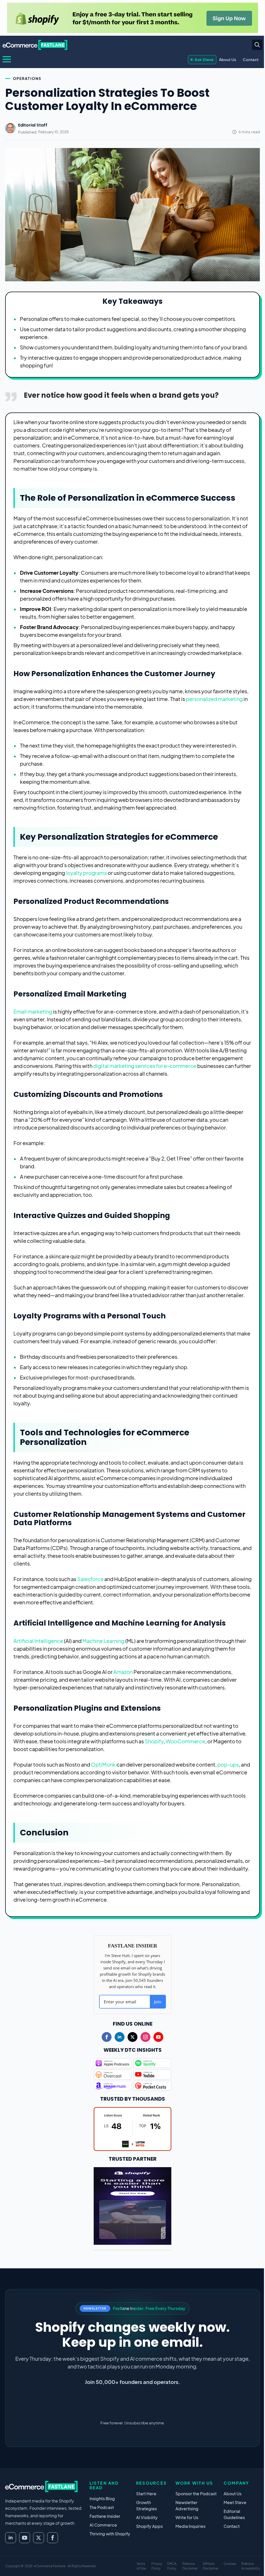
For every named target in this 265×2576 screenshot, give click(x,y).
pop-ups (228, 1764)
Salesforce (90, 1579)
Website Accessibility (251, 2566)
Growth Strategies (146, 2505)
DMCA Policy (172, 2566)
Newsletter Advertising (187, 2505)
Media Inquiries (190, 2526)
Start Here (146, 2494)
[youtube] (158, 2037)
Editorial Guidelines (234, 2514)
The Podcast (102, 2507)
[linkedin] (120, 2037)
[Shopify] (132, 18)
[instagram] (145, 2037)
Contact (251, 59)
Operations (27, 78)
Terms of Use (141, 2566)
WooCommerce (185, 1741)
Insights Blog (102, 2499)
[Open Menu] (7, 59)
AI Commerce (103, 2525)
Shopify (154, 1741)
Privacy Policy (157, 2566)
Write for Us (187, 2517)
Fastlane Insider (105, 2516)
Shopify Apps (149, 2526)
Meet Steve (235, 2502)
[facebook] (107, 2037)
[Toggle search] (257, 45)
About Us (228, 59)
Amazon (123, 1672)
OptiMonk (103, 1764)
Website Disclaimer (190, 2566)
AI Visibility (147, 2517)
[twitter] (132, 2037)
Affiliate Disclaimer (211, 2566)
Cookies (230, 2564)
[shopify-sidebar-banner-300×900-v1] (132, 2205)
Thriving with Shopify (110, 2534)
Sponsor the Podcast (196, 2494)
